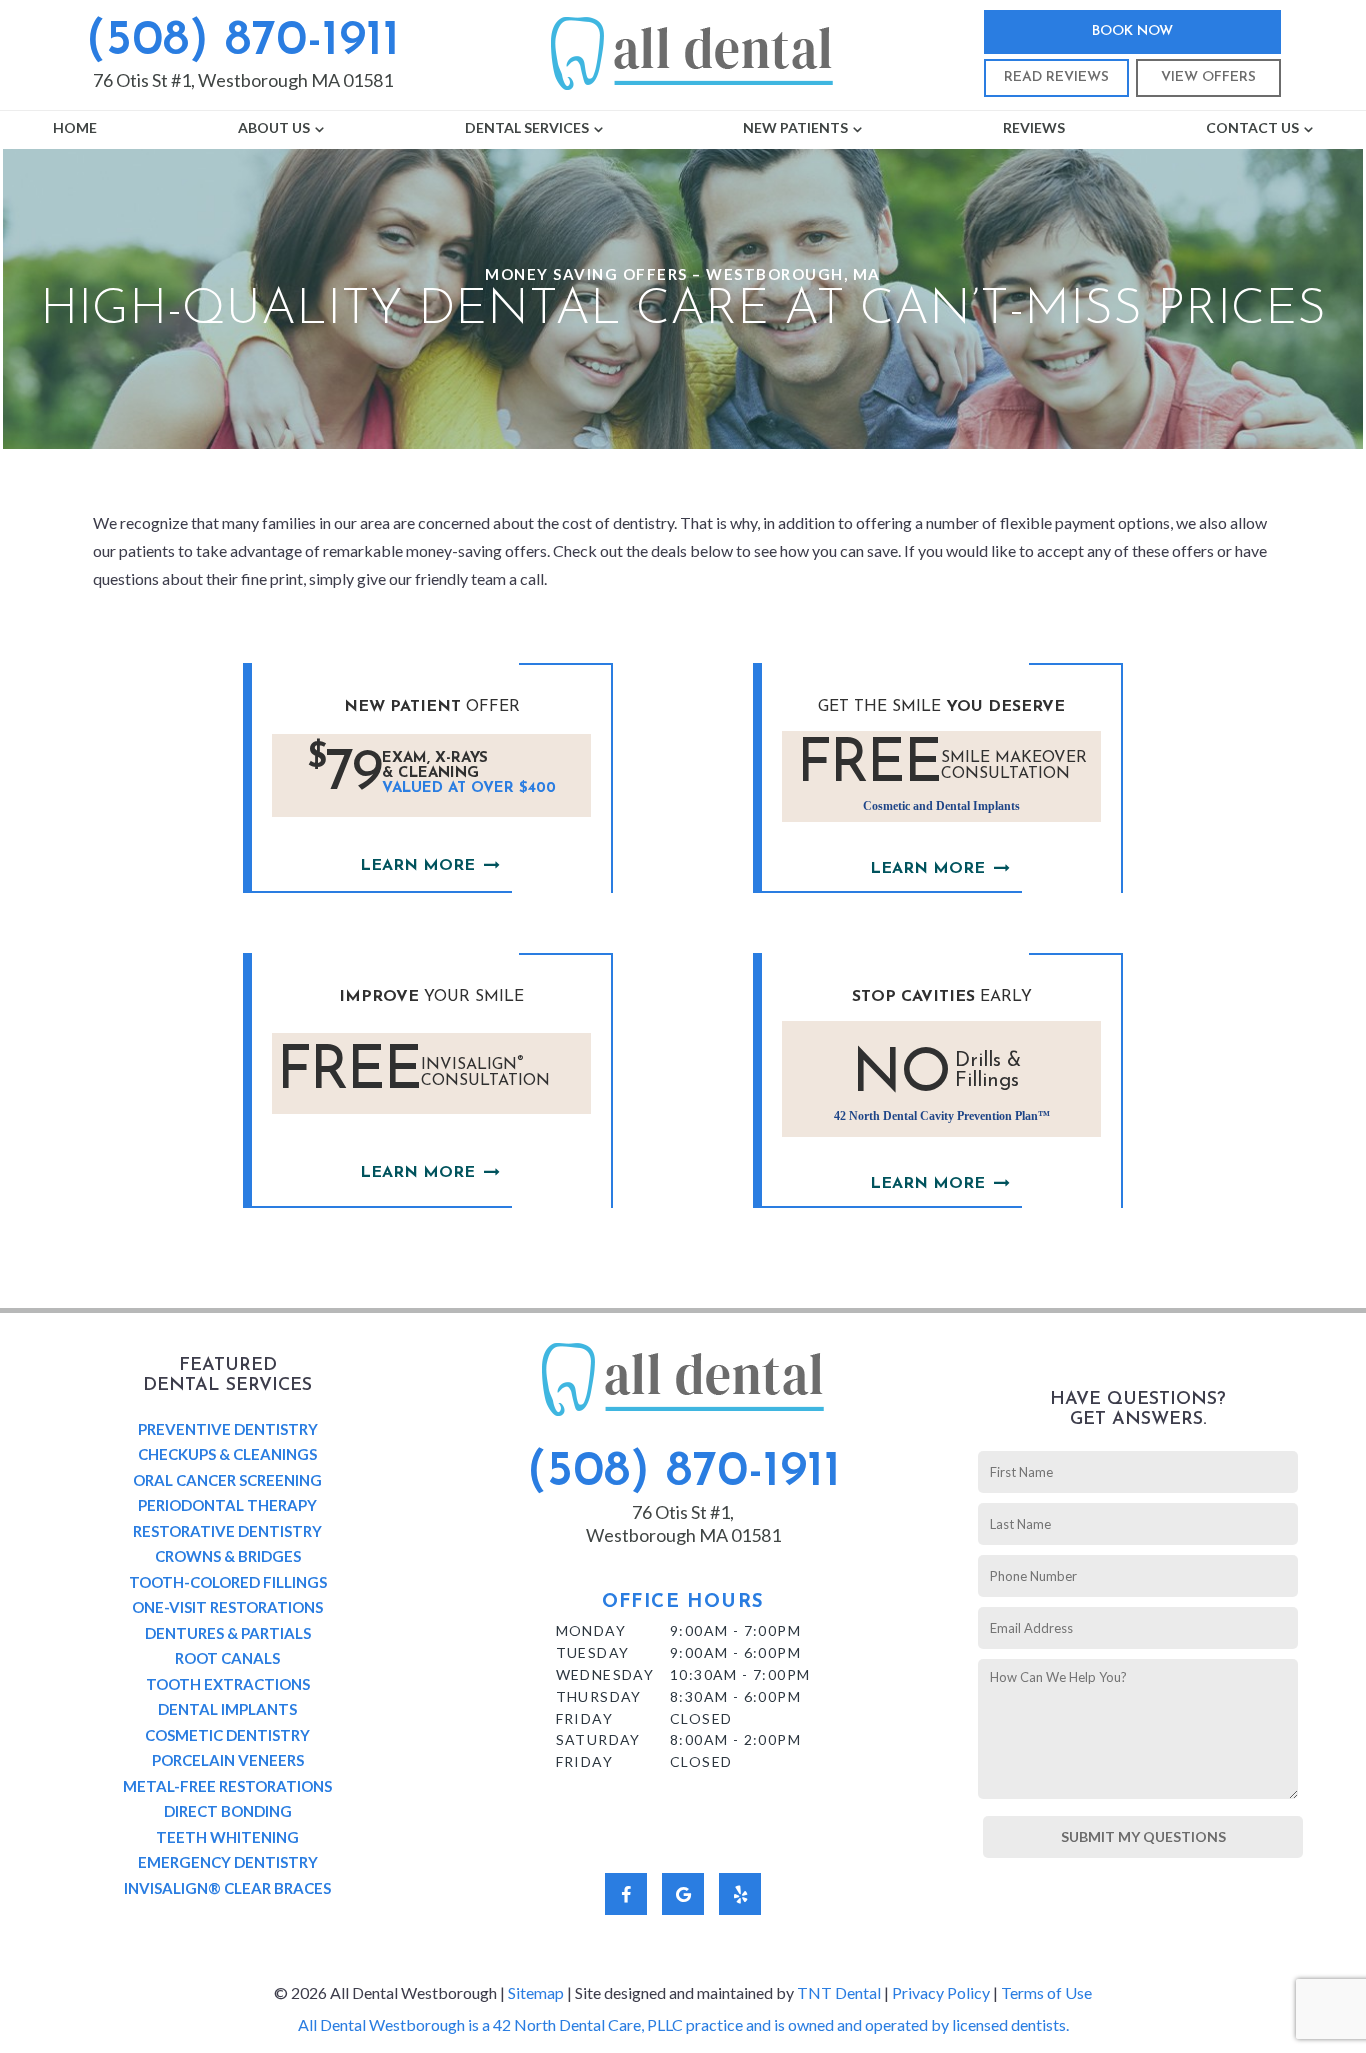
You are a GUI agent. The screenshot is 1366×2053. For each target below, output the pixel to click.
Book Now (1132, 31)
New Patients (795, 127)
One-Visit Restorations (227, 1607)
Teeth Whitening (227, 1837)
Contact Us (1252, 127)
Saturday (598, 1739)
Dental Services (527, 127)
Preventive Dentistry (228, 1429)
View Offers (1208, 77)
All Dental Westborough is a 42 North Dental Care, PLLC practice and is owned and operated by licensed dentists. (683, 2024)
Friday (584, 1718)
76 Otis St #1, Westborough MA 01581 (243, 80)
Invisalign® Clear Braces (227, 1888)
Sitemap (536, 1992)
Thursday (599, 1696)
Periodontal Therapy (227, 1505)
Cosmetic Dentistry (227, 1735)
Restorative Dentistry (227, 1531)
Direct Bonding (228, 1811)
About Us (274, 127)
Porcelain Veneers (228, 1760)
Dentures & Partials (228, 1633)
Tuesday (593, 1652)
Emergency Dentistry (228, 1862)
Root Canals (227, 1658)
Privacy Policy (941, 1992)
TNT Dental (839, 1992)
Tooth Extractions (228, 1684)
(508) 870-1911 (242, 41)
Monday (591, 1630)
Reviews (1034, 127)
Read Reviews (1056, 77)
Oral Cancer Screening (227, 1480)
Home (75, 127)
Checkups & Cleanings (227, 1454)
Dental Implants (227, 1709)
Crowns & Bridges (228, 1556)
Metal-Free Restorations (227, 1786)
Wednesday (605, 1674)
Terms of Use (1046, 1992)
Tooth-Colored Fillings (228, 1582)
